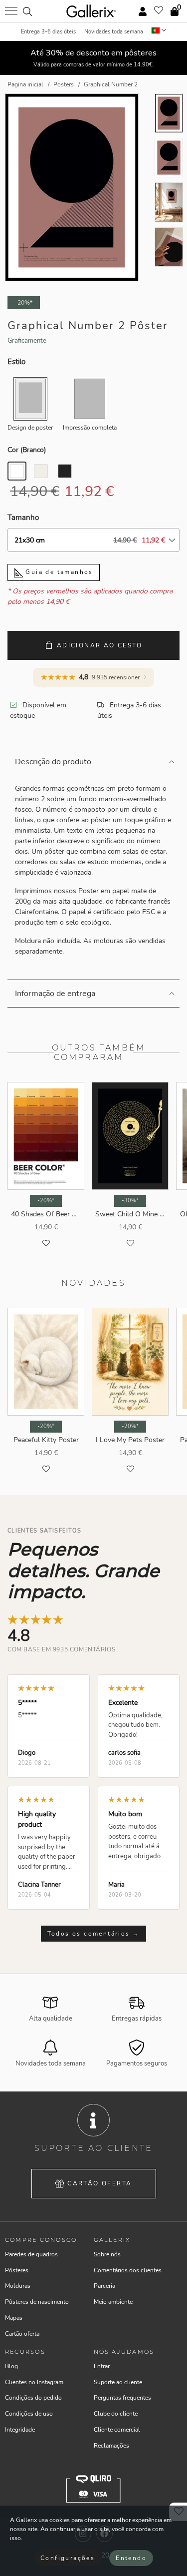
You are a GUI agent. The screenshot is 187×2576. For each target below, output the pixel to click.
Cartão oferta (99, 2183)
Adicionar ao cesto (99, 645)
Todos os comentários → (94, 1934)
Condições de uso (29, 2414)
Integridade (20, 2430)
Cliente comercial (117, 2430)
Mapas (14, 2318)
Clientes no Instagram (34, 2382)
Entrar (102, 2366)
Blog (11, 2366)
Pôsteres (17, 2270)
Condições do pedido (33, 2398)
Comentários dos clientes (128, 2270)
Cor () (27, 450)
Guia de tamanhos (58, 572)
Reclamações (111, 2446)
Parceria (104, 2286)
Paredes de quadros (31, 2254)
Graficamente (27, 341)
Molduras (18, 2286)
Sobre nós (107, 2254)
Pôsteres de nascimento (37, 2302)
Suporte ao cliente (118, 2382)
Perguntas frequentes (122, 2398)
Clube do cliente (116, 2414)
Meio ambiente (113, 2302)
